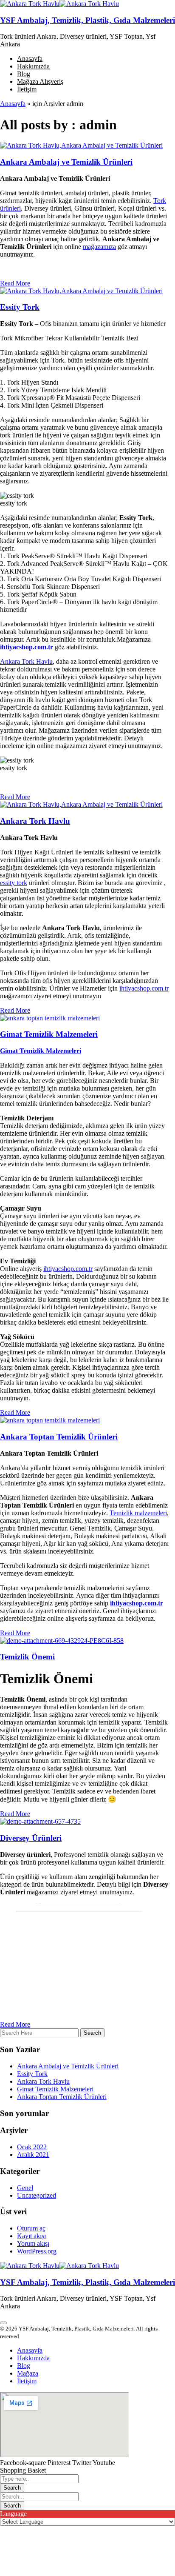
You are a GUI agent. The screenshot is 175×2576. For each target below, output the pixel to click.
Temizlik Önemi (27, 1657)
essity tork (14, 883)
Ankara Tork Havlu (26, 661)
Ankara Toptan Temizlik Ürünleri (59, 1437)
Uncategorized (37, 2195)
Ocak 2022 (32, 2147)
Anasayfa (13, 104)
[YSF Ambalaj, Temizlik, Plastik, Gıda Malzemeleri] (30, 4)
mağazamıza (99, 247)
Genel (25, 2188)
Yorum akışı (33, 2243)
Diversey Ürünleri (31, 1838)
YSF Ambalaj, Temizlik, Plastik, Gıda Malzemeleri (87, 20)
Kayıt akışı (31, 2236)
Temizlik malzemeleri (138, 1513)
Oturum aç (31, 2228)
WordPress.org (37, 2251)
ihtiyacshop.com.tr (27, 647)
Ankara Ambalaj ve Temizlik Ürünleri (66, 162)
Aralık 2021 (33, 2155)
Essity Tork (20, 307)
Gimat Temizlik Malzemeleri (49, 1034)
